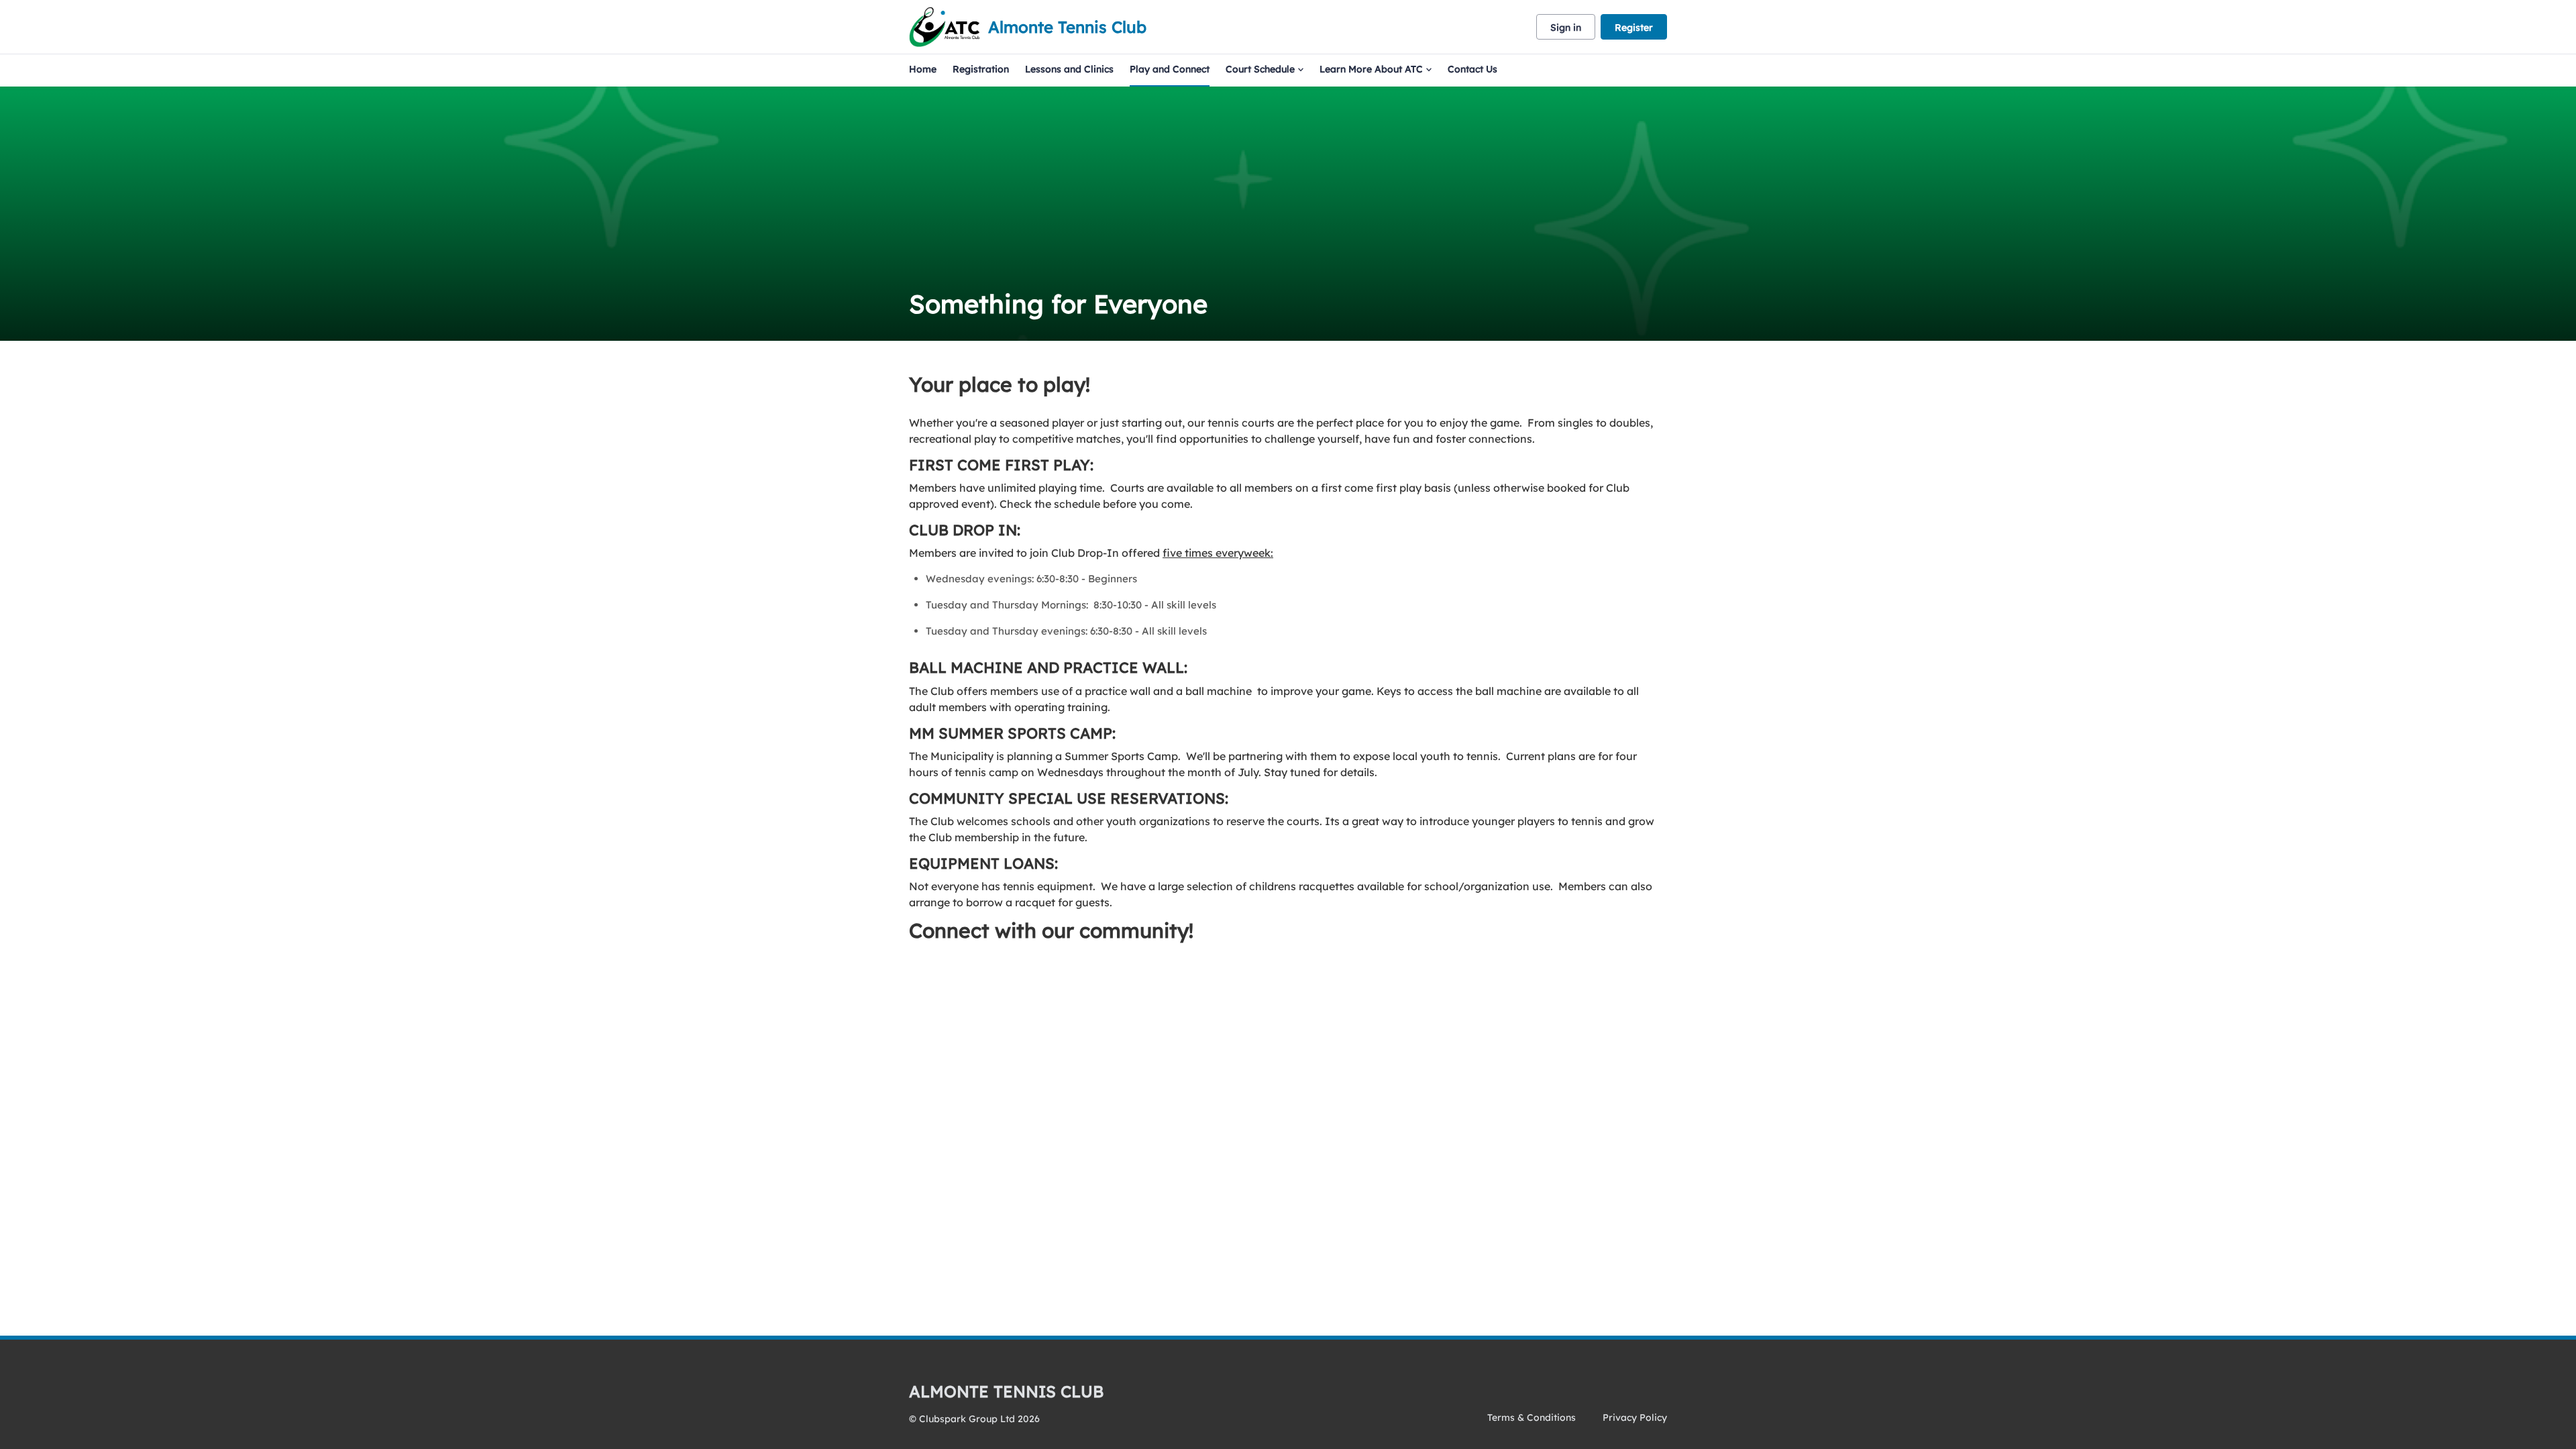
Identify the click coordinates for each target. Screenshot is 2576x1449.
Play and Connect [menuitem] (1170, 69)
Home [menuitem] (923, 69)
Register (1634, 28)
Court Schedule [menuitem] (1260, 69)
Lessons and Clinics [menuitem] (1069, 69)
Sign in (1566, 28)
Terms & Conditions (1532, 1417)
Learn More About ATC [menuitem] (1371, 69)
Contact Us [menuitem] (1472, 69)
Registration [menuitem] (981, 69)
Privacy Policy (1635, 1417)
